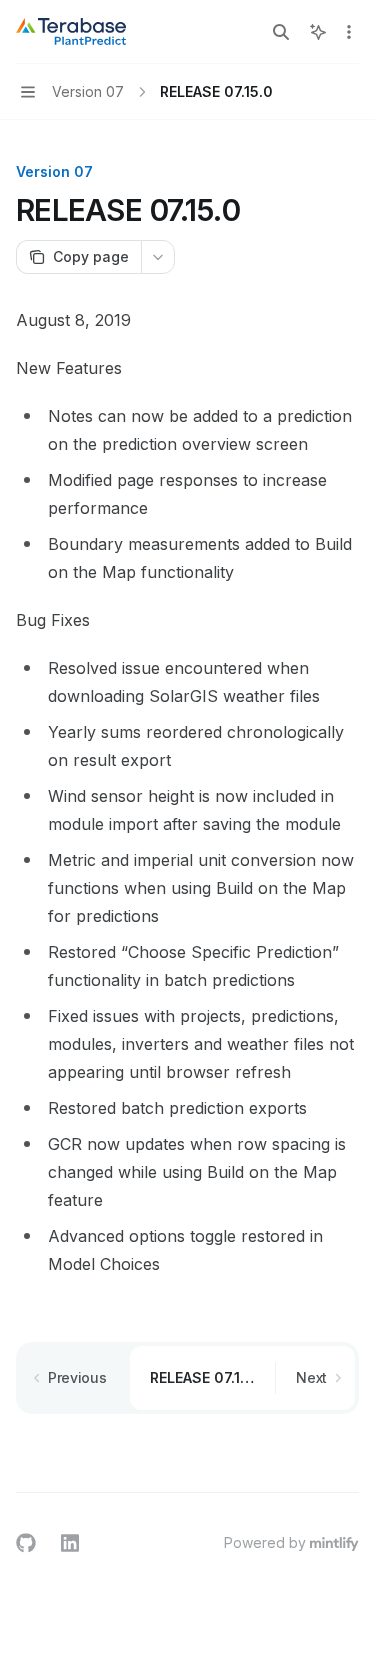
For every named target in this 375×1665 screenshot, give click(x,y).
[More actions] (349, 32)
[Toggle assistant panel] (318, 32)
